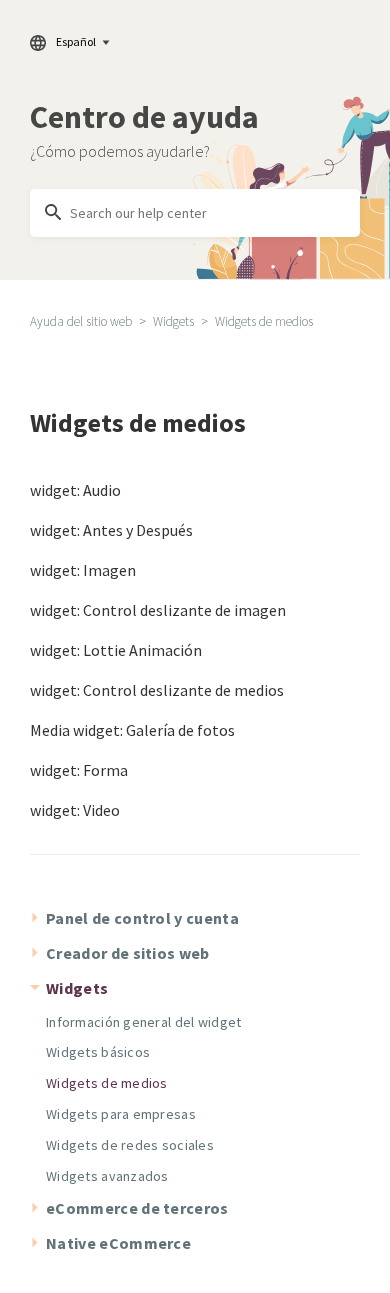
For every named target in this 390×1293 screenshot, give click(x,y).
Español (76, 41)
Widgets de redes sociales (130, 1145)
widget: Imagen (83, 570)
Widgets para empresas (121, 1114)
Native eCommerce (118, 1243)
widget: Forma (79, 770)
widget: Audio (75, 490)
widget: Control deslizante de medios (157, 690)
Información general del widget (143, 1022)
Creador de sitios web (128, 953)
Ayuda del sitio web (81, 321)
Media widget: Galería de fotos (132, 730)
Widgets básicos (98, 1052)
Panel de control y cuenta (142, 918)
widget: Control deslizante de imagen (158, 610)
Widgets (173, 321)
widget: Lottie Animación (116, 650)
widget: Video (75, 810)
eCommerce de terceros (137, 1208)
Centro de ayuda (144, 117)
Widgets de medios (264, 321)
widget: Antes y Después (111, 530)
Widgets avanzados (107, 1176)
